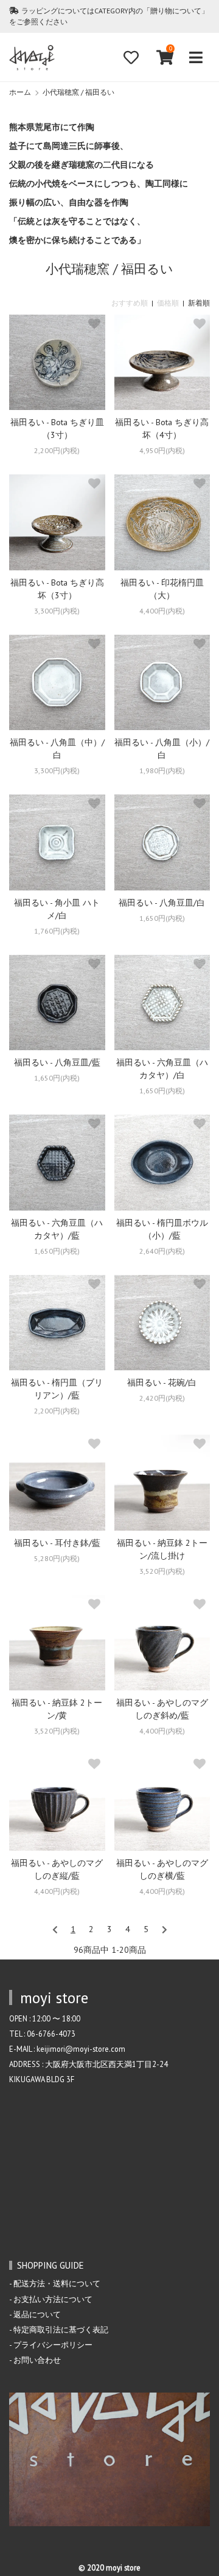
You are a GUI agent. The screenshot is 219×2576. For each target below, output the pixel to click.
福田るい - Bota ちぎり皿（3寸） (57, 429)
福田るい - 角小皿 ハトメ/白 (57, 909)
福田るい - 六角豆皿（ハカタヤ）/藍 (57, 1229)
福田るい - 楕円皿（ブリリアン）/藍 (57, 1389)
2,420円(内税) (162, 1398)
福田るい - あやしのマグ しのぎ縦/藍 (57, 1869)
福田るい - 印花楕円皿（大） (162, 589)
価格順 (168, 303)
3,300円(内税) (57, 611)
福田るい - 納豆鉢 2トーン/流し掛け (162, 1549)
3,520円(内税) (162, 1571)
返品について (37, 2314)
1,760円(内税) (57, 931)
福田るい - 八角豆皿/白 (162, 903)
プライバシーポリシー (53, 2345)
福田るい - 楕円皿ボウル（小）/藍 (162, 1229)
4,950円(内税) (162, 450)
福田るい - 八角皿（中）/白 (57, 749)
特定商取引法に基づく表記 (61, 2329)
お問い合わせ (37, 2360)
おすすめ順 (130, 303)
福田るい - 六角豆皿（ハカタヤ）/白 (162, 1069)
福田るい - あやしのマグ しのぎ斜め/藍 (162, 1709)
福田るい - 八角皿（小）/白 (162, 749)
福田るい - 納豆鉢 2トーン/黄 (57, 1709)
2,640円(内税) (162, 1251)
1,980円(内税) (162, 770)
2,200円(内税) (57, 450)
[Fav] (131, 57)
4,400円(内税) (162, 611)
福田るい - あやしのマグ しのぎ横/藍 (162, 1869)
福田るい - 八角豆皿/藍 (57, 1062)
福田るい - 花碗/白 (162, 1382)
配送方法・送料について (57, 2283)
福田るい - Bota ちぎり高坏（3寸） (57, 589)
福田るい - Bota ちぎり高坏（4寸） (162, 429)
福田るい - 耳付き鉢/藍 (57, 1543)
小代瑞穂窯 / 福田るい (78, 92)
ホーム (20, 92)
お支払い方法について (53, 2299)
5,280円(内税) (57, 1558)
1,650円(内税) (162, 918)
